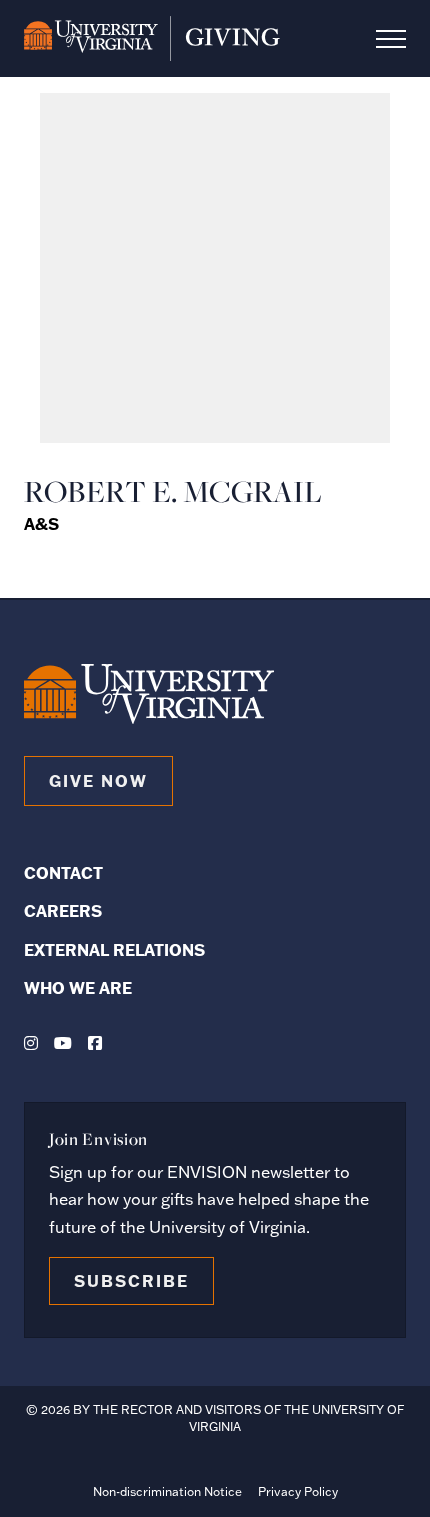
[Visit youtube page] (63, 1043)
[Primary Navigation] (391, 39)
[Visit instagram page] (31, 1043)
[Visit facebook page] (95, 1043)
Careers (63, 910)
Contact (63, 872)
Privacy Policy (298, 1491)
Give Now (98, 780)
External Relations (114, 949)
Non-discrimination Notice (167, 1491)
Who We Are (78, 987)
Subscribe (131, 1280)
